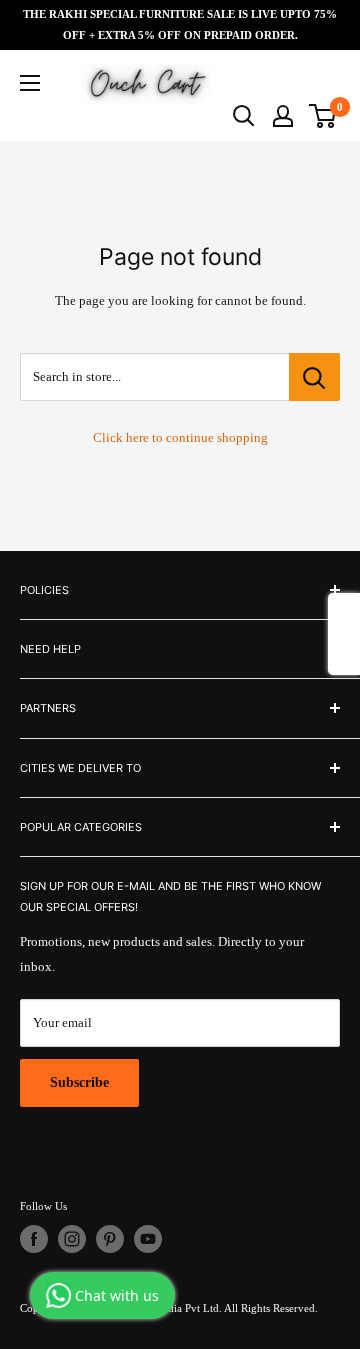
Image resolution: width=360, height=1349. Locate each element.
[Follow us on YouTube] (148, 1239)
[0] (323, 116)
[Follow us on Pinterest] (110, 1239)
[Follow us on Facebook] (34, 1239)
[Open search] (244, 116)
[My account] (283, 116)
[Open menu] (30, 83)
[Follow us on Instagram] (72, 1239)
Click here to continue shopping (180, 437)
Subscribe (79, 1082)
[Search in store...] (314, 377)
